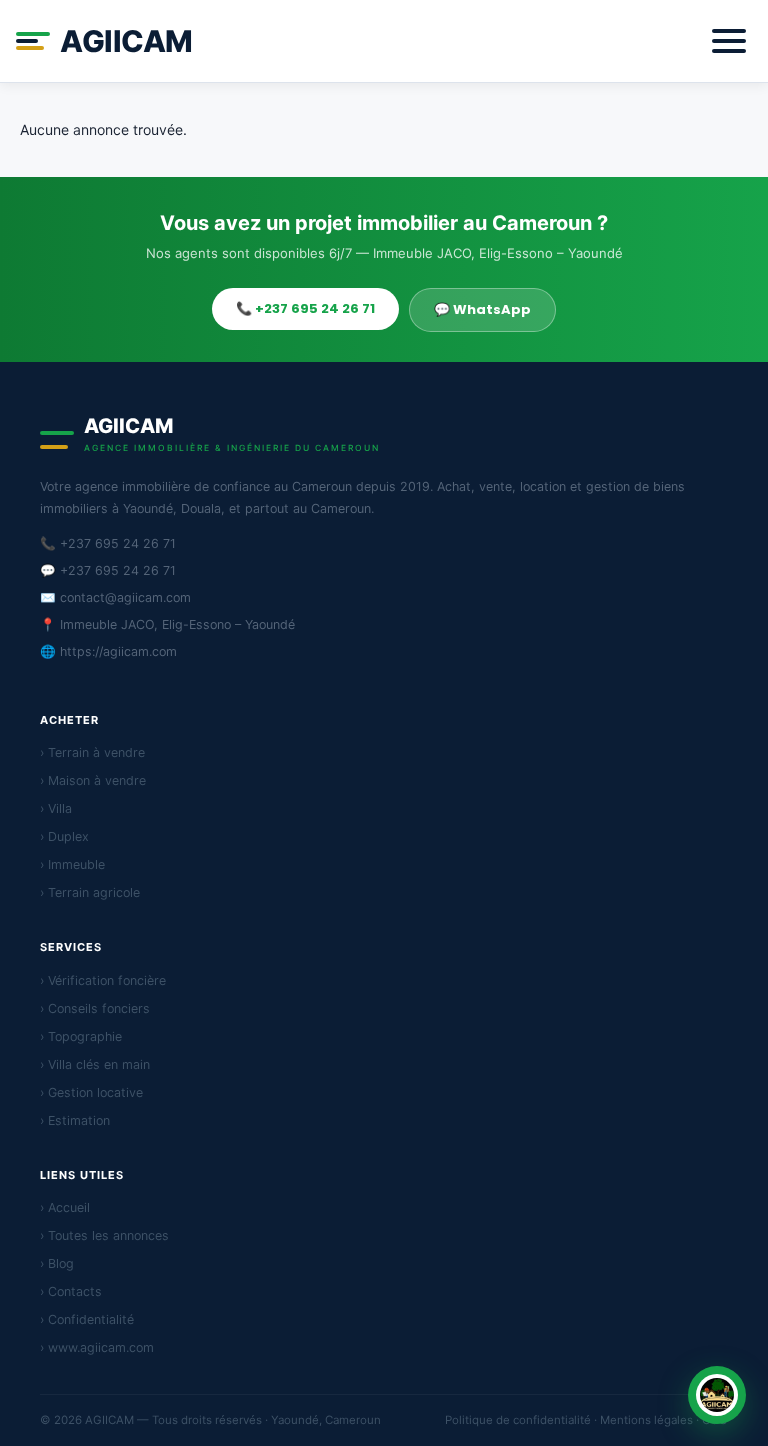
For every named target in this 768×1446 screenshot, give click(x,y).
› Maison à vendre (93, 780)
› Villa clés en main (95, 1064)
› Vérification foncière (103, 980)
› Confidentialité (87, 1319)
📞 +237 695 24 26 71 (305, 308)
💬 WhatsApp (482, 309)
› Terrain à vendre (92, 752)
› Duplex (64, 836)
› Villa (56, 808)
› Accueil (65, 1207)
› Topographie (81, 1036)
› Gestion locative (91, 1092)
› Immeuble (72, 864)
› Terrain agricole (90, 892)
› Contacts (71, 1291)
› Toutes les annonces (104, 1235)
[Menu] (729, 41)
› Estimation (75, 1120)
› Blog (57, 1263)
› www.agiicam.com (97, 1347)
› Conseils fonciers (95, 1008)
